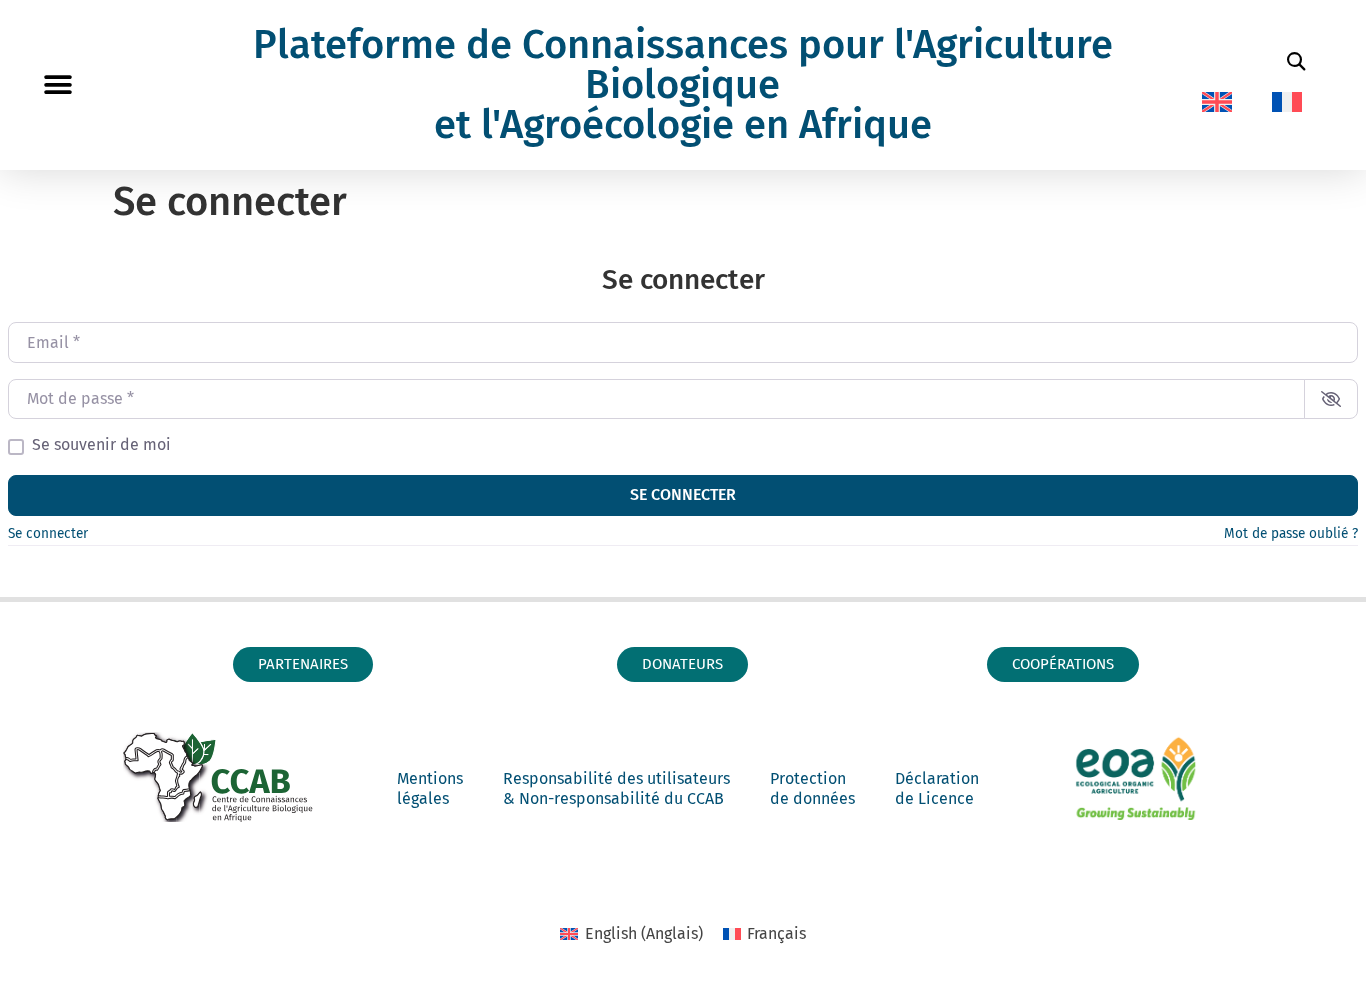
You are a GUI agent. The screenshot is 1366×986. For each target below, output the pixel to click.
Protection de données (812, 788)
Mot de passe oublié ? (1291, 533)
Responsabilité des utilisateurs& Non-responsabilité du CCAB (616, 788)
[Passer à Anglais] (1217, 102)
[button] (57, 85)
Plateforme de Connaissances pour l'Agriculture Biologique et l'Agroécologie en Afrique (683, 85)
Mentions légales (430, 788)
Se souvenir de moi (101, 445)
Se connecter (683, 494)
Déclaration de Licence (937, 788)
